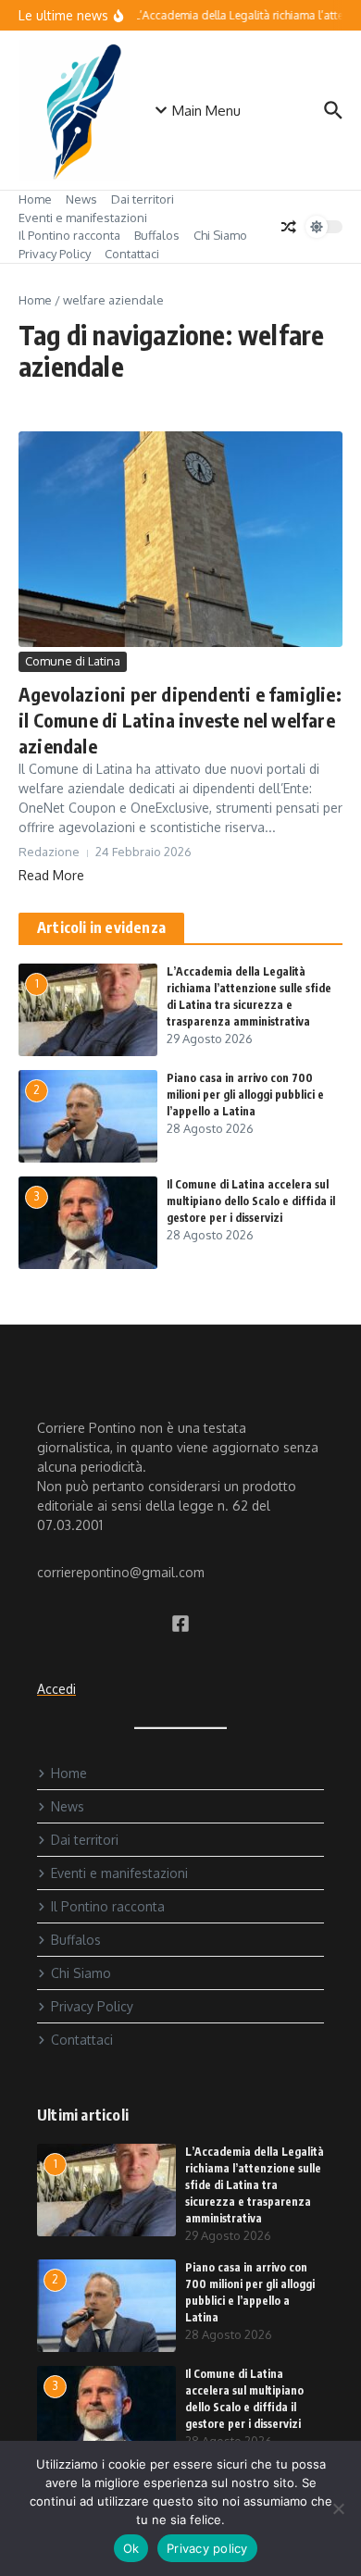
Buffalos (157, 235)
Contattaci (132, 254)
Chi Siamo (220, 235)
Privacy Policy (55, 254)
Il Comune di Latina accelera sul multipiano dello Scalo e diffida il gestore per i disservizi (251, 1201)
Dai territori (143, 199)
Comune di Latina (73, 661)
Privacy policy (207, 2548)
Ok (131, 2548)
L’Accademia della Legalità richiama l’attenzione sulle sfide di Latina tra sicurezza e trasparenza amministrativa (255, 2185)
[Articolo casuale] (289, 227)
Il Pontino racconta (69, 235)
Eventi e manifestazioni (83, 218)
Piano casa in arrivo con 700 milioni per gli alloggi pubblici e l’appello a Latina (245, 1095)
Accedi (56, 1689)
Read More (51, 875)
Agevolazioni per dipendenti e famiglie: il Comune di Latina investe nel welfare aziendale (180, 720)
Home (35, 199)
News (81, 199)
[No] (338, 2508)
